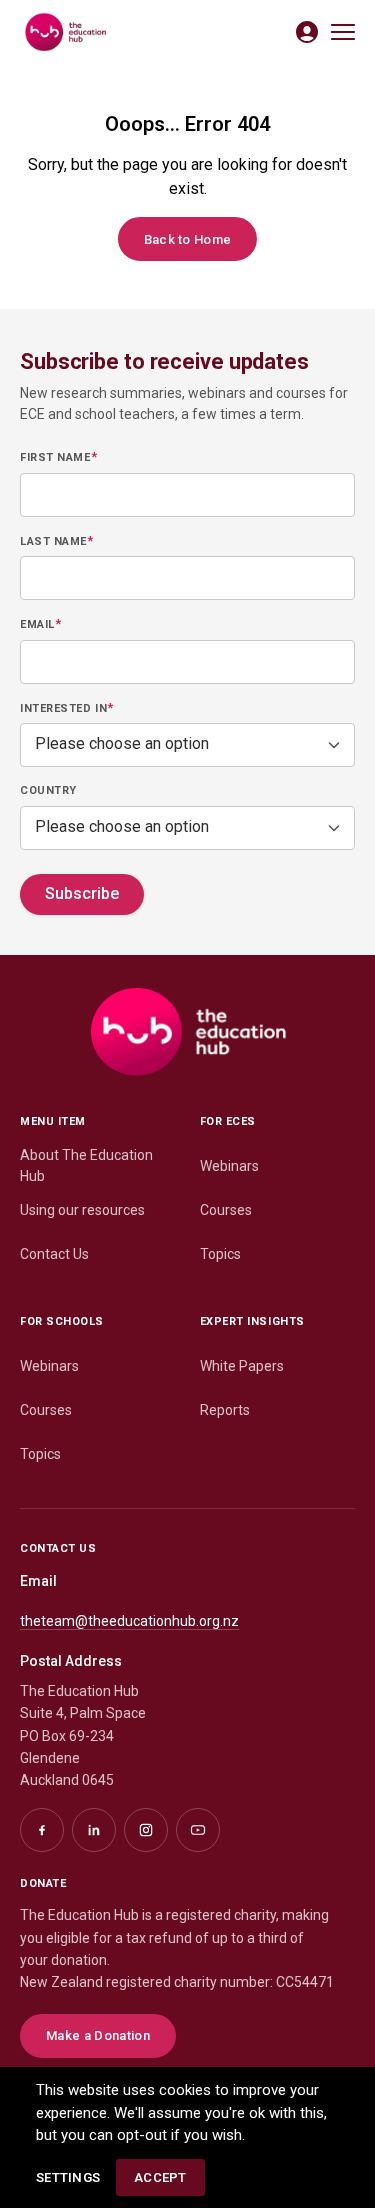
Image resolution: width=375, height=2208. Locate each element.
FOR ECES (228, 1121)
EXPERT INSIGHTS (252, 1321)
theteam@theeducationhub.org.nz (129, 1621)
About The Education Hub (86, 1165)
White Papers (242, 1366)
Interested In (66, 708)
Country (48, 790)
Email (40, 624)
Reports (225, 1410)
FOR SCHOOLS (62, 1321)
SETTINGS (68, 2177)
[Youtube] (198, 1830)
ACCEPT (160, 2177)
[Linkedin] (94, 1830)
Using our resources (82, 1210)
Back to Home (188, 239)
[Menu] (343, 32)
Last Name (56, 541)
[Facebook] (42, 1830)
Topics (220, 1254)
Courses (226, 1210)
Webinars (229, 1166)
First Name (58, 457)
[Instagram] (146, 1830)
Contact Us (54, 1254)
